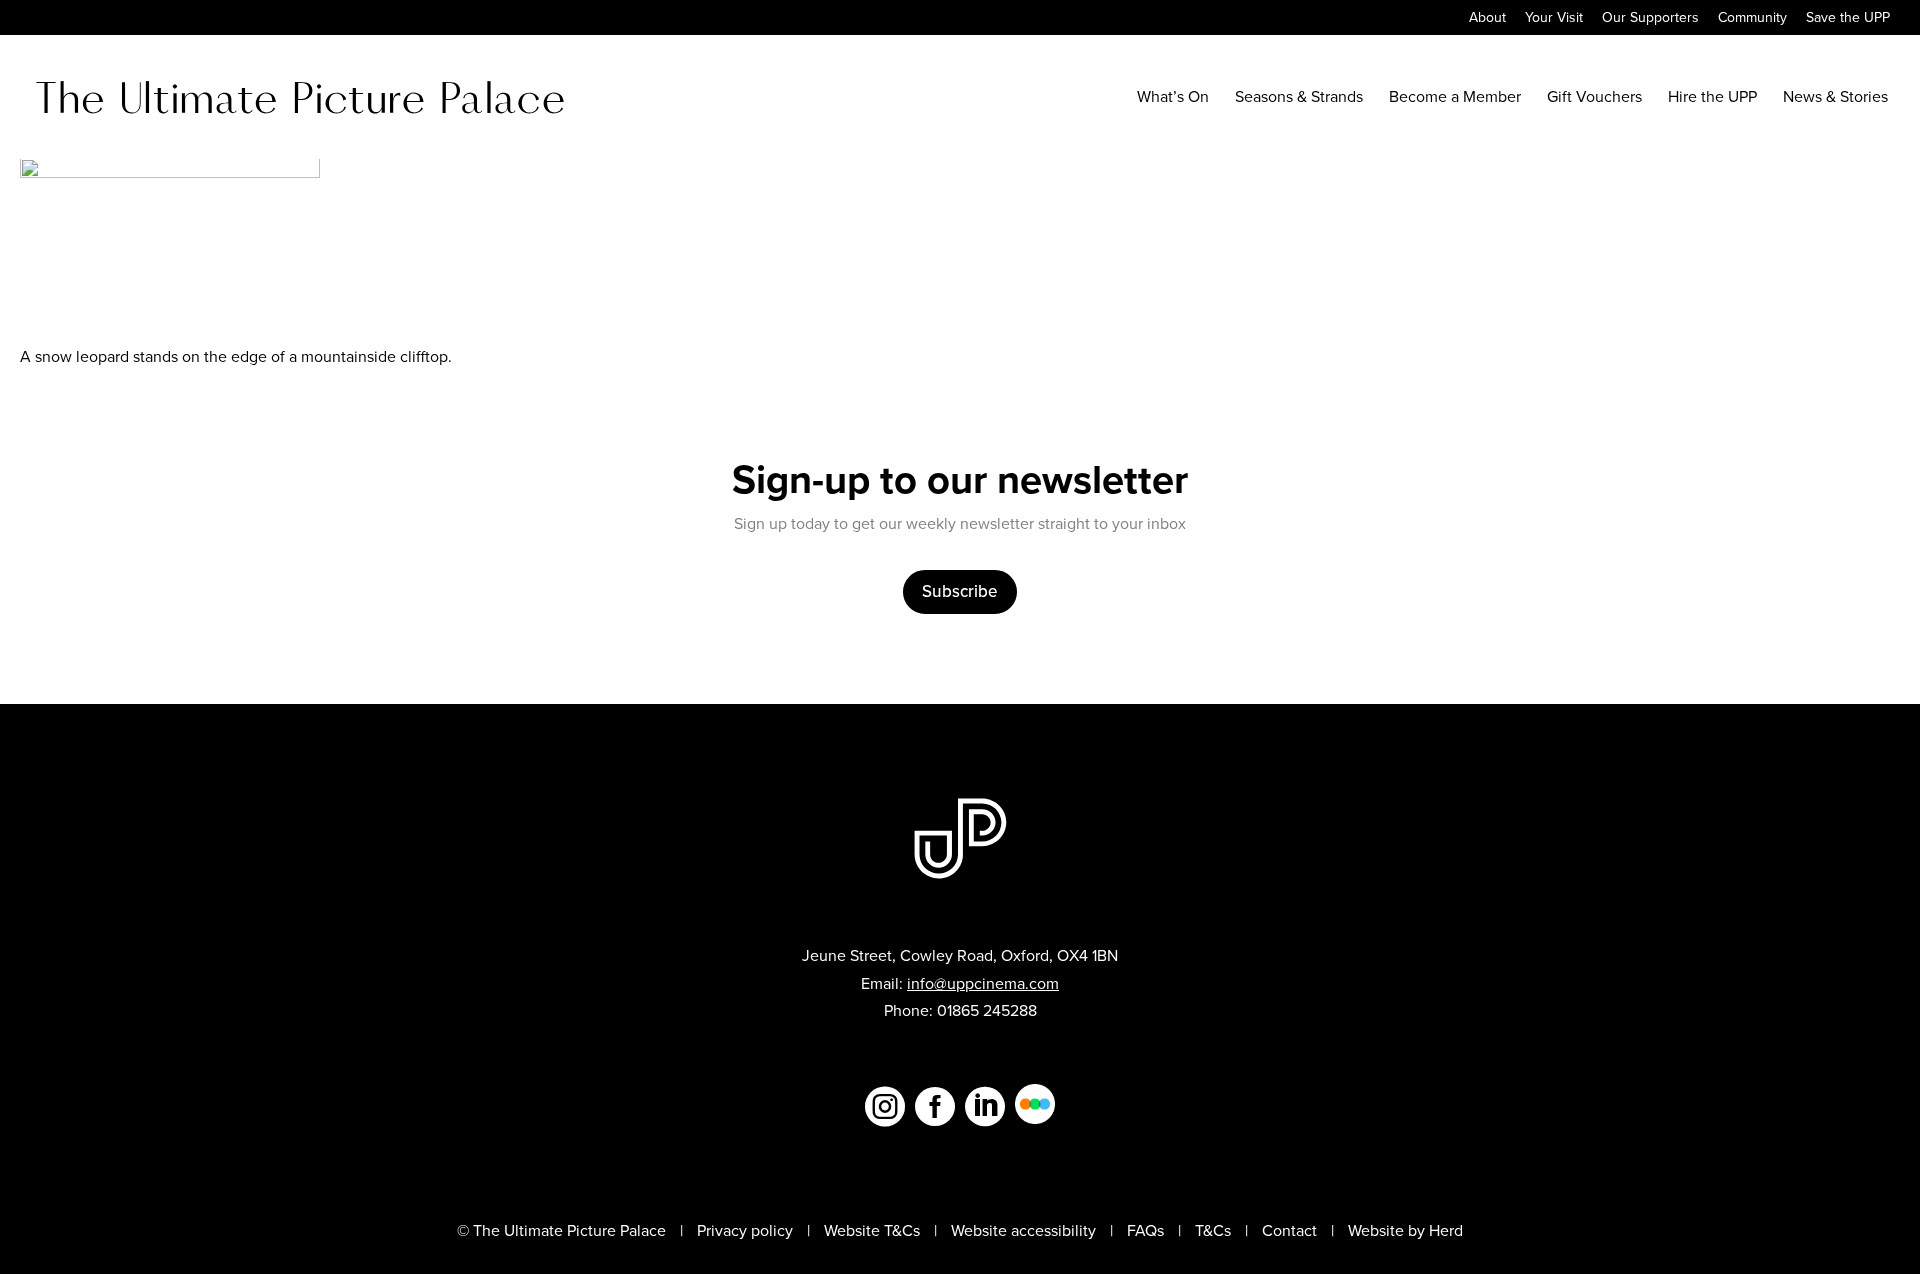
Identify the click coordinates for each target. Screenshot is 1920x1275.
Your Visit (1554, 19)
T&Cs (1213, 1230)
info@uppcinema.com (983, 983)
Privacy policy (745, 1230)
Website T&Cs (872, 1230)
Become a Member (1455, 99)
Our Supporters (1650, 19)
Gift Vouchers (1594, 99)
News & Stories (1835, 99)
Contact (1289, 1230)
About (1487, 19)
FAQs (1145, 1230)
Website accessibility (1023, 1230)
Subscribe (960, 591)
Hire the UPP (1712, 99)
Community (1752, 19)
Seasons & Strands (1299, 99)
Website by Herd (1405, 1230)
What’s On (1173, 99)
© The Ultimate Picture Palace (561, 1230)
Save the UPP (1848, 19)
